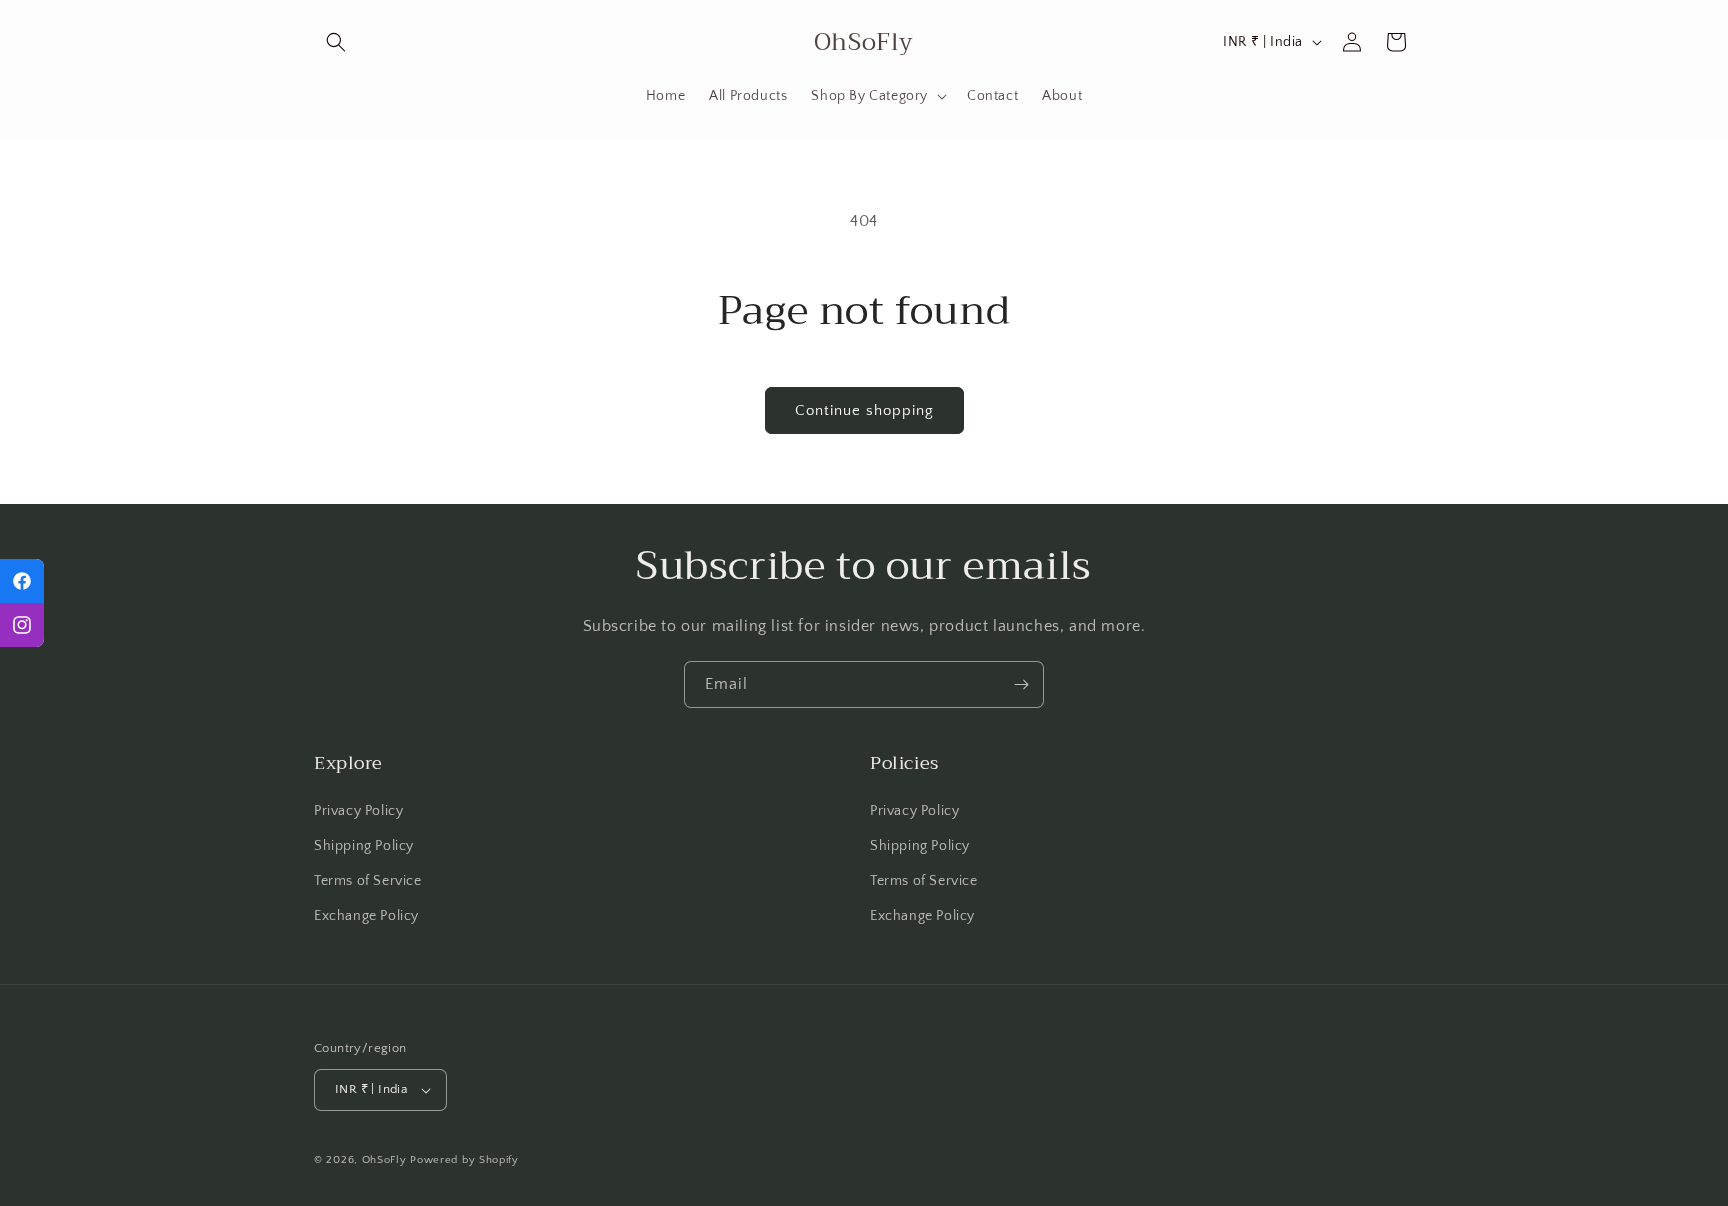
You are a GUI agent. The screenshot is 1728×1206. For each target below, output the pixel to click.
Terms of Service (368, 881)
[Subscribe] (1021, 684)
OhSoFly (384, 1160)
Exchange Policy (366, 916)
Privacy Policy (358, 811)
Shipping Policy (364, 846)
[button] (336, 42)
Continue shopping (864, 410)
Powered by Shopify (464, 1160)
